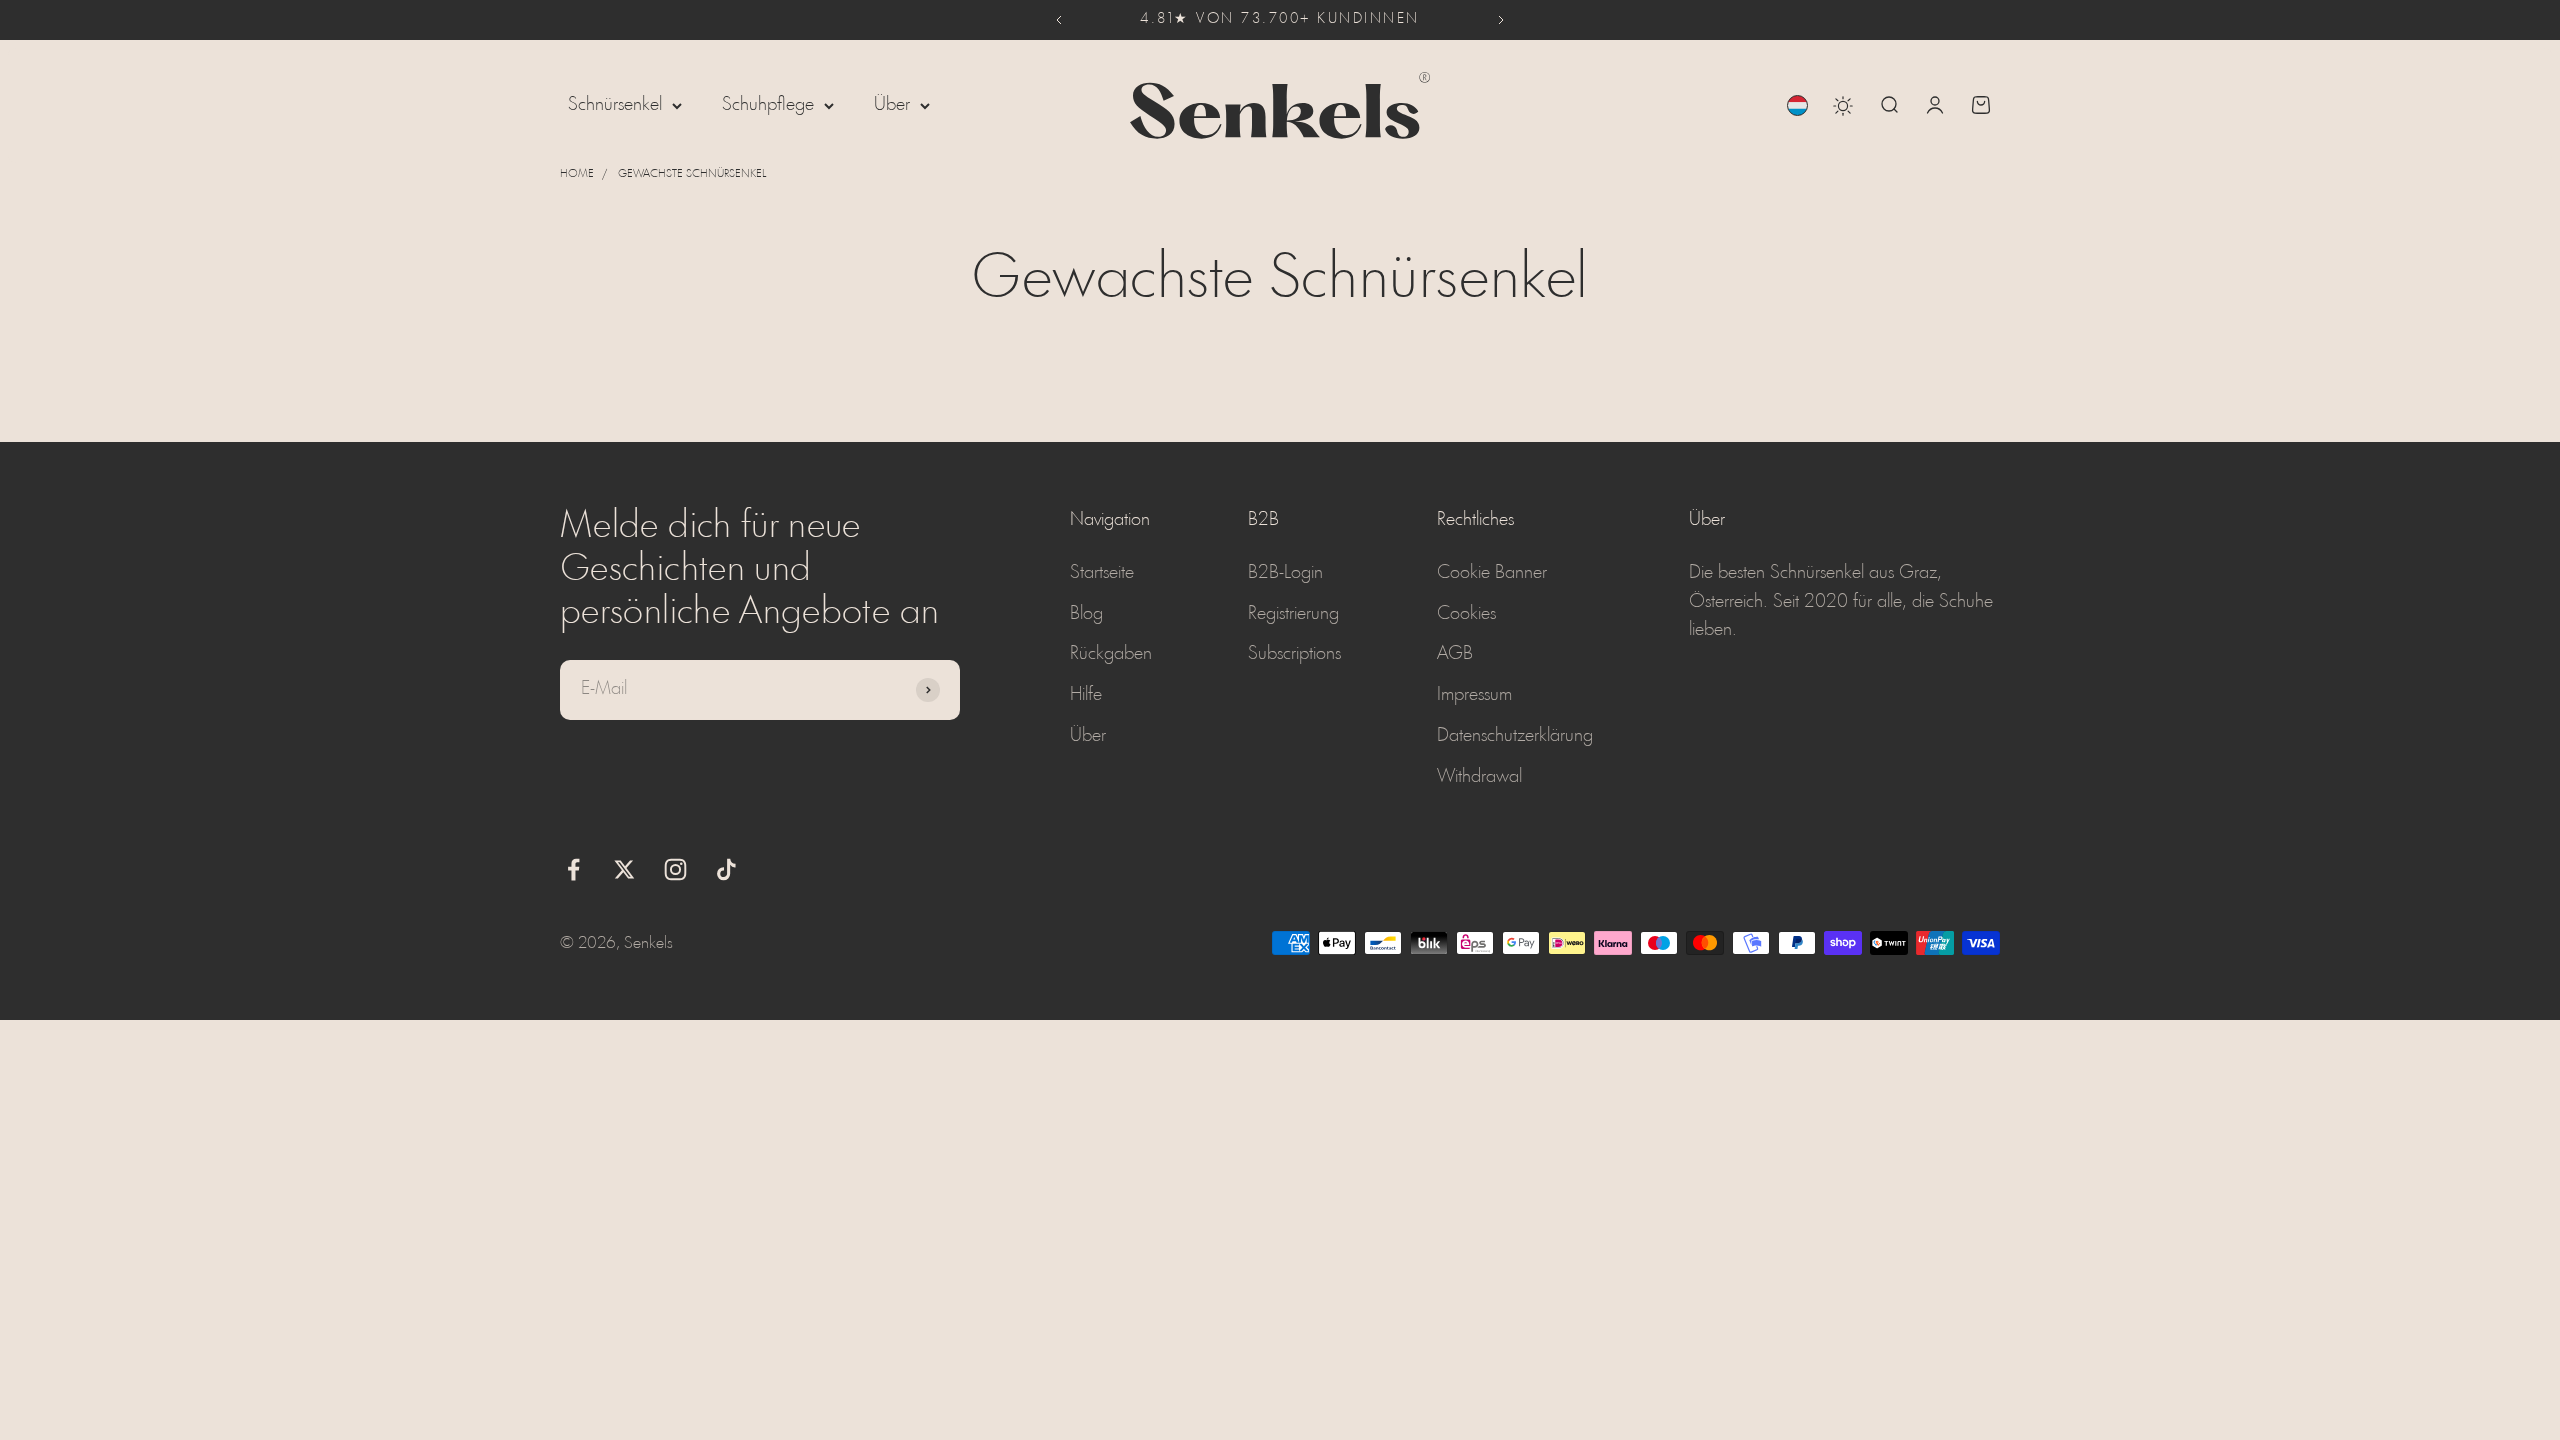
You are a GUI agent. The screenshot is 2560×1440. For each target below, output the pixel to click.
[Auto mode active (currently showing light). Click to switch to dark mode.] (1843, 106)
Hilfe (1086, 695)
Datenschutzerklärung (1515, 736)
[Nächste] (1501, 20)
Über (892, 105)
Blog (1086, 614)
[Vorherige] (1058, 20)
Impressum (1474, 695)
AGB (1455, 654)
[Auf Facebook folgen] (573, 869)
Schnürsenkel (615, 105)
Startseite (1102, 573)
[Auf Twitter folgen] (624, 869)
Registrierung (1293, 614)
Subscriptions (1294, 654)
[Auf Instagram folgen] (675, 869)
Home (577, 174)
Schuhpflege (768, 105)
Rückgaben (1111, 654)
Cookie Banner (1492, 573)
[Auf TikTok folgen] (726, 869)
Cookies (1466, 614)
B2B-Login (1285, 573)
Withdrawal (1479, 777)
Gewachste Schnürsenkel (692, 174)
